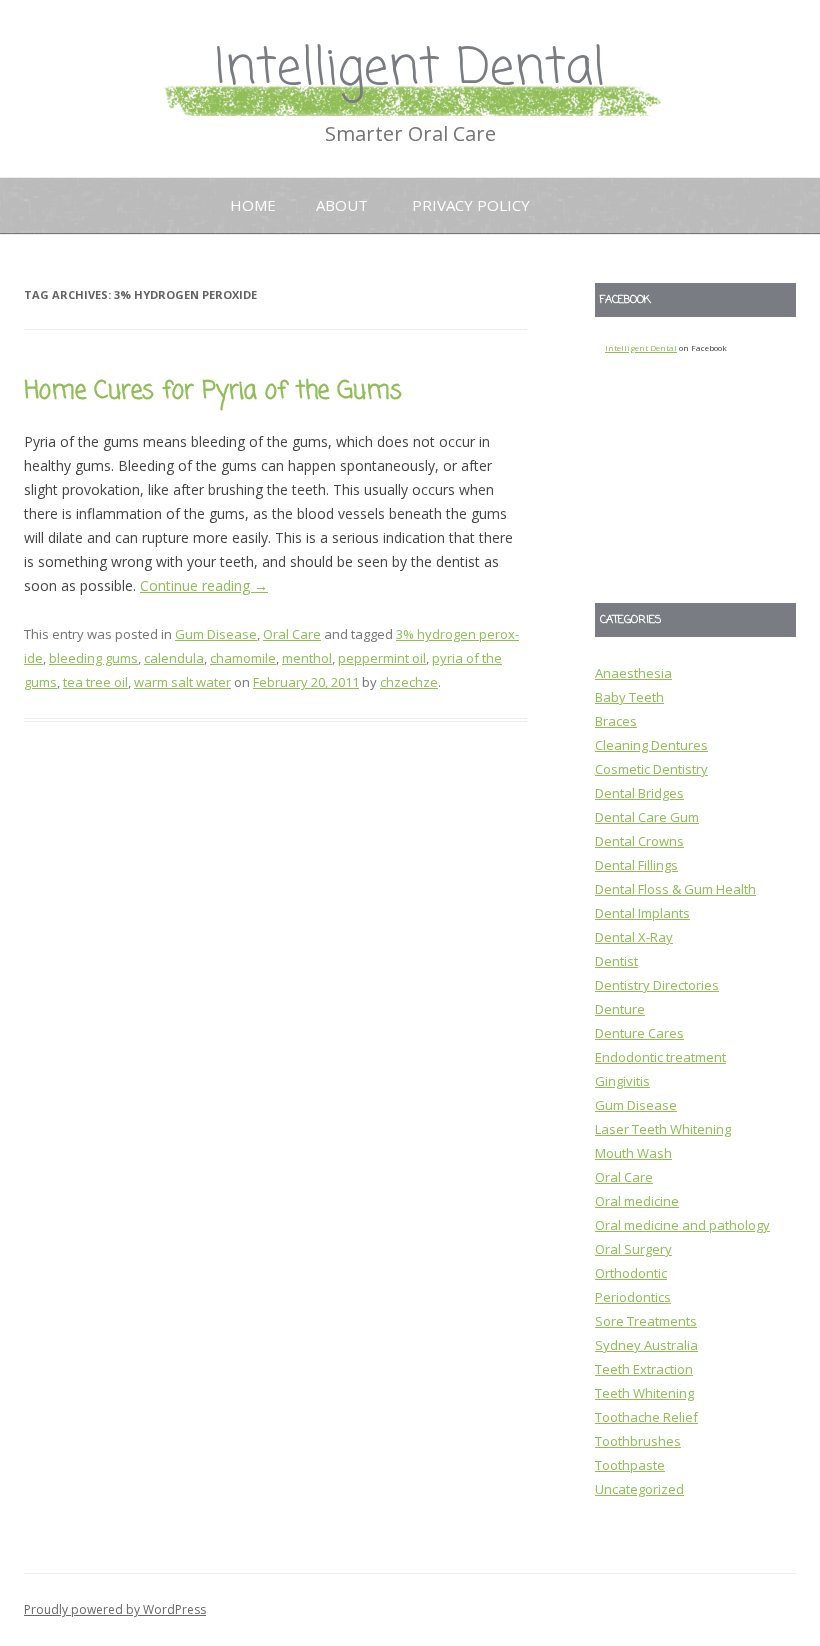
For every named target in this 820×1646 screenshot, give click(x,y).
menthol (307, 658)
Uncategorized (639, 1489)
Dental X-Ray (634, 937)
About (342, 205)
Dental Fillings (636, 865)
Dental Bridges (639, 793)
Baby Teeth (629, 697)
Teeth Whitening (644, 1393)
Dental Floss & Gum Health (675, 889)
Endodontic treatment (660, 1057)
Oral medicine (637, 1201)
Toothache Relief (646, 1417)
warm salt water (182, 682)
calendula (174, 658)
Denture (620, 1009)
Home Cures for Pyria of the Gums (213, 391)
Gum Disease (216, 634)
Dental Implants (642, 913)
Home (253, 205)
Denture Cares (639, 1033)
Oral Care (292, 634)
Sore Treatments (646, 1321)
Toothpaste (630, 1465)
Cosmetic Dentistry (651, 769)
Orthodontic (631, 1273)
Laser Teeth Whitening (663, 1129)
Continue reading (204, 585)
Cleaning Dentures (651, 745)
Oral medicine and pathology (682, 1225)
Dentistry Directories (657, 985)
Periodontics (633, 1297)
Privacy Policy (471, 205)
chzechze (409, 682)
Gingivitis (622, 1081)
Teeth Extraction (644, 1369)
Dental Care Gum (647, 817)
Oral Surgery (633, 1249)
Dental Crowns (639, 841)
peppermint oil (382, 658)
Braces (616, 721)
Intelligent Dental (410, 69)
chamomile (243, 658)
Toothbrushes (638, 1441)
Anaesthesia (633, 673)
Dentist (616, 961)
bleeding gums (93, 658)
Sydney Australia (646, 1345)
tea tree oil (95, 682)
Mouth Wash (633, 1153)
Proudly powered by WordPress (115, 1609)
